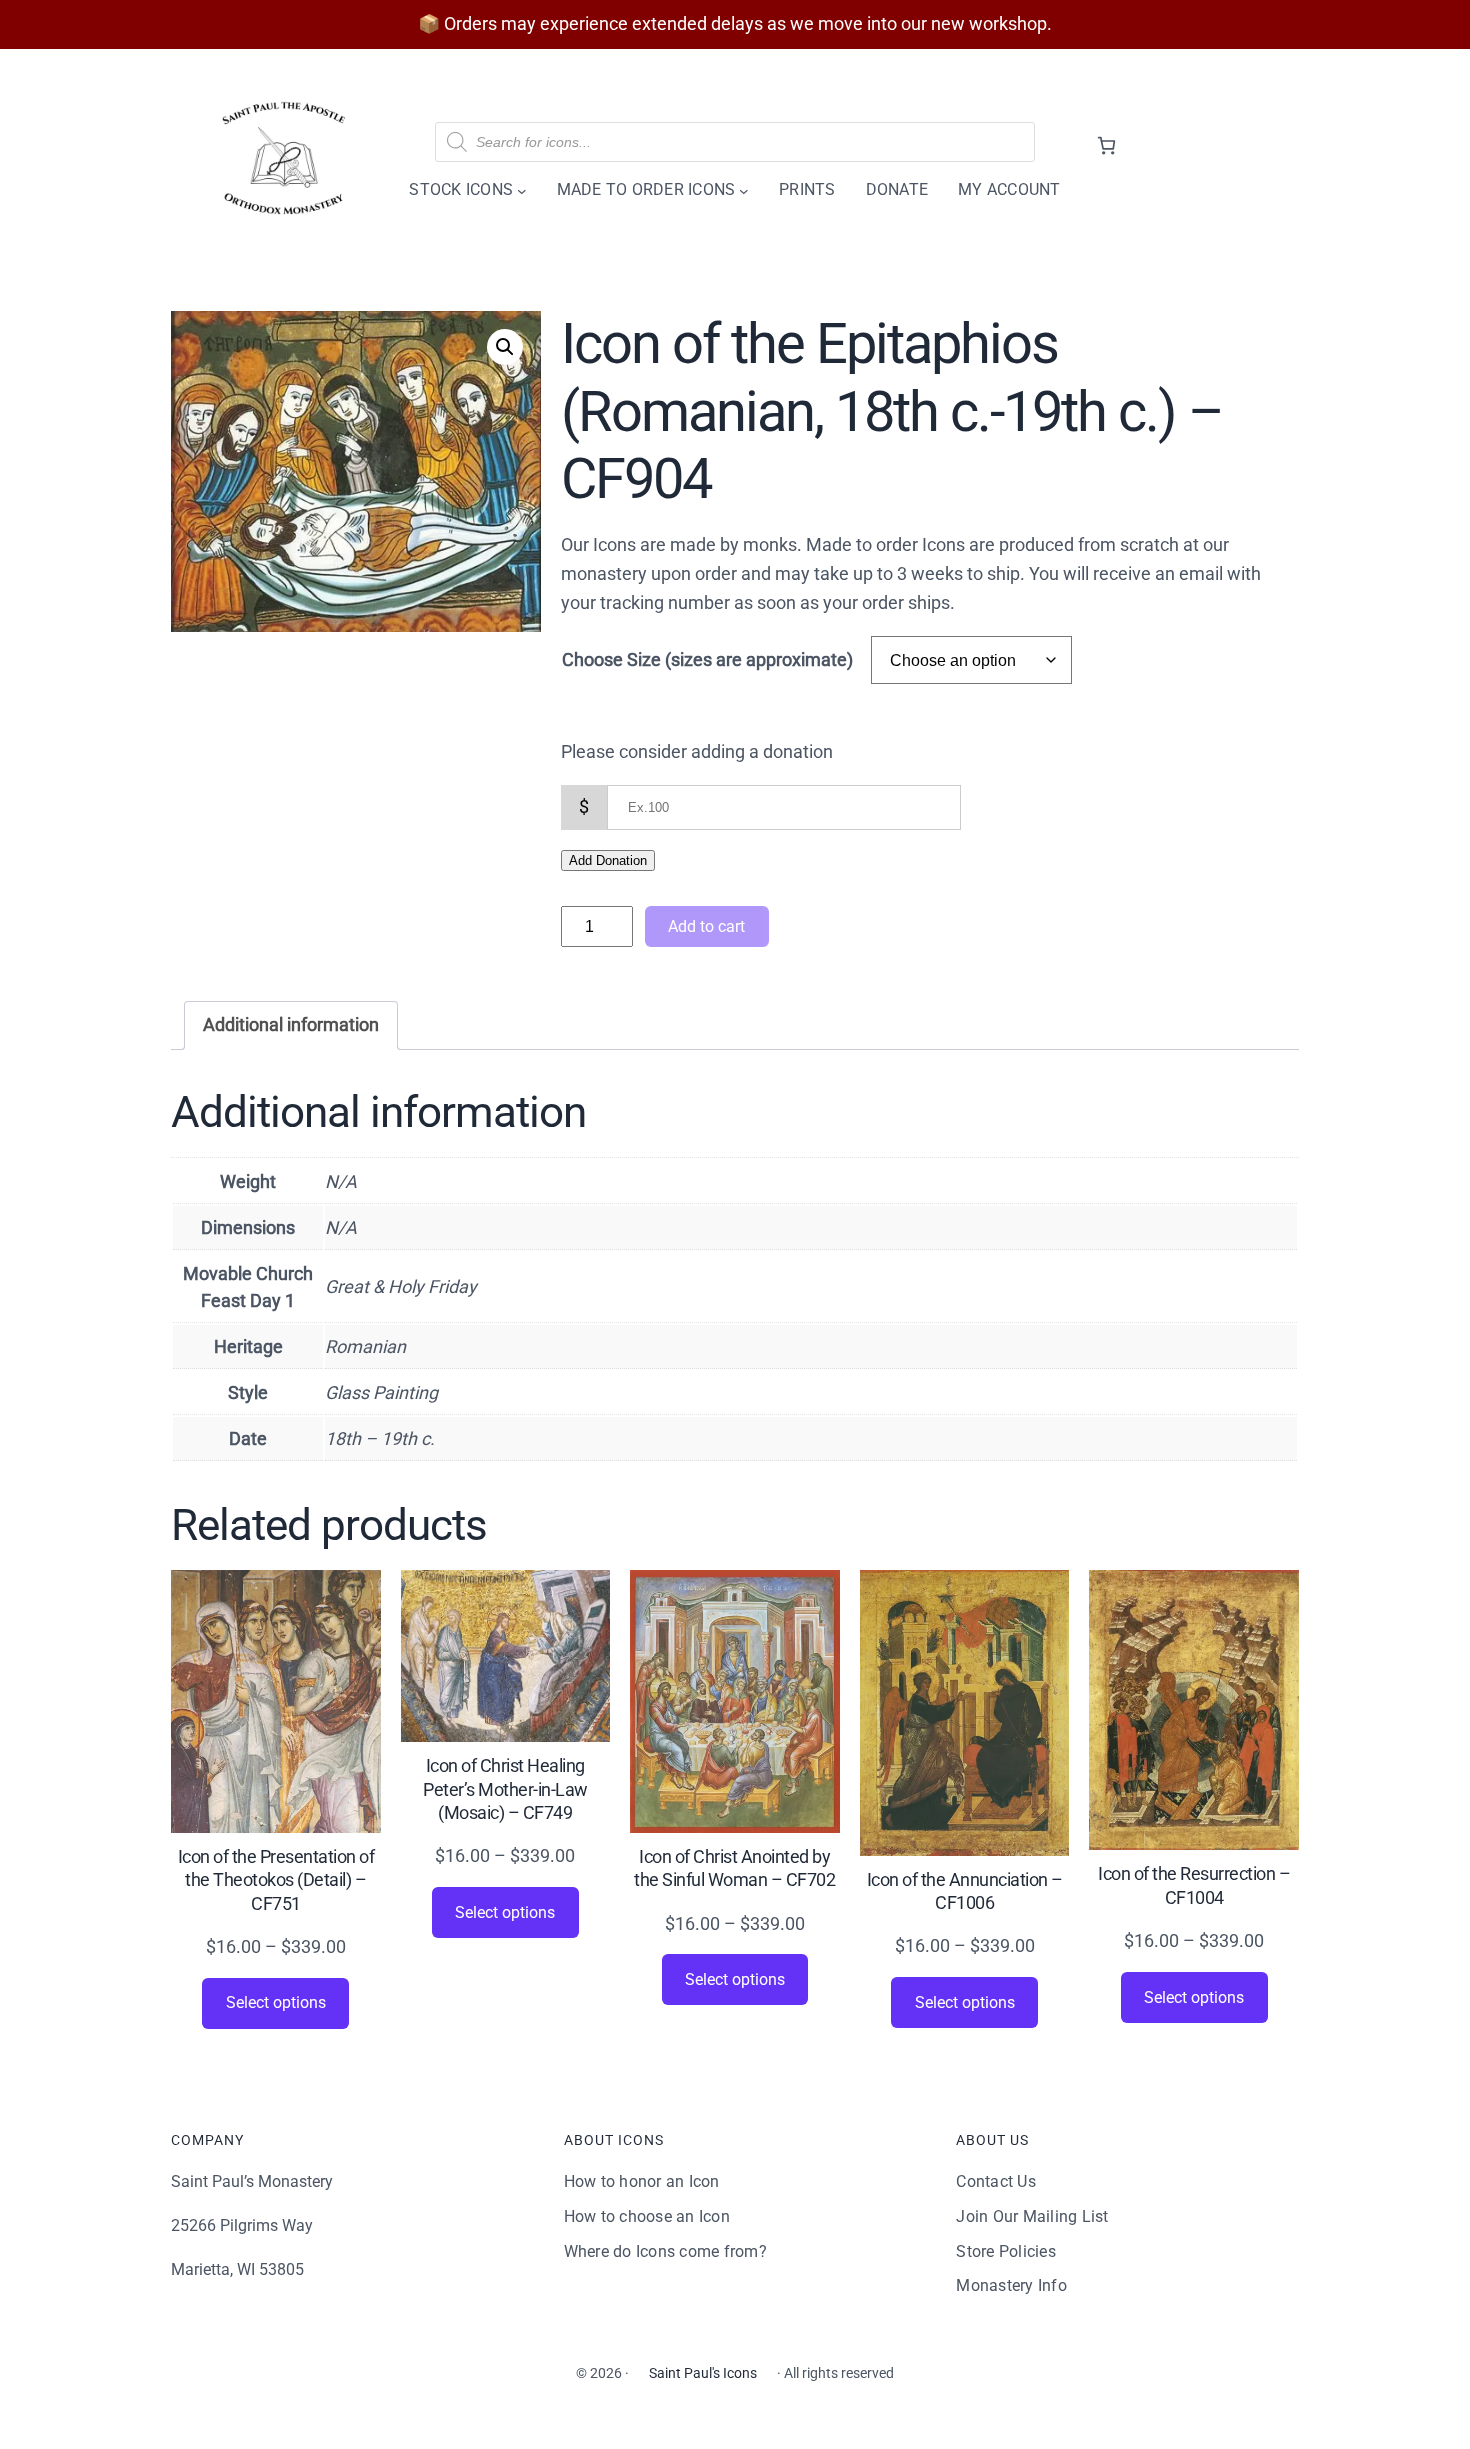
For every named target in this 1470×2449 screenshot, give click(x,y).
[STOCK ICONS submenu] (522, 190)
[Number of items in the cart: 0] (1106, 145)
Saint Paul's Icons (703, 2373)
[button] (505, 347)
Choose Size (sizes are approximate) (707, 659)
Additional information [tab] (291, 1024)
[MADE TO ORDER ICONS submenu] (744, 190)
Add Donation (608, 860)
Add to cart (706, 926)
